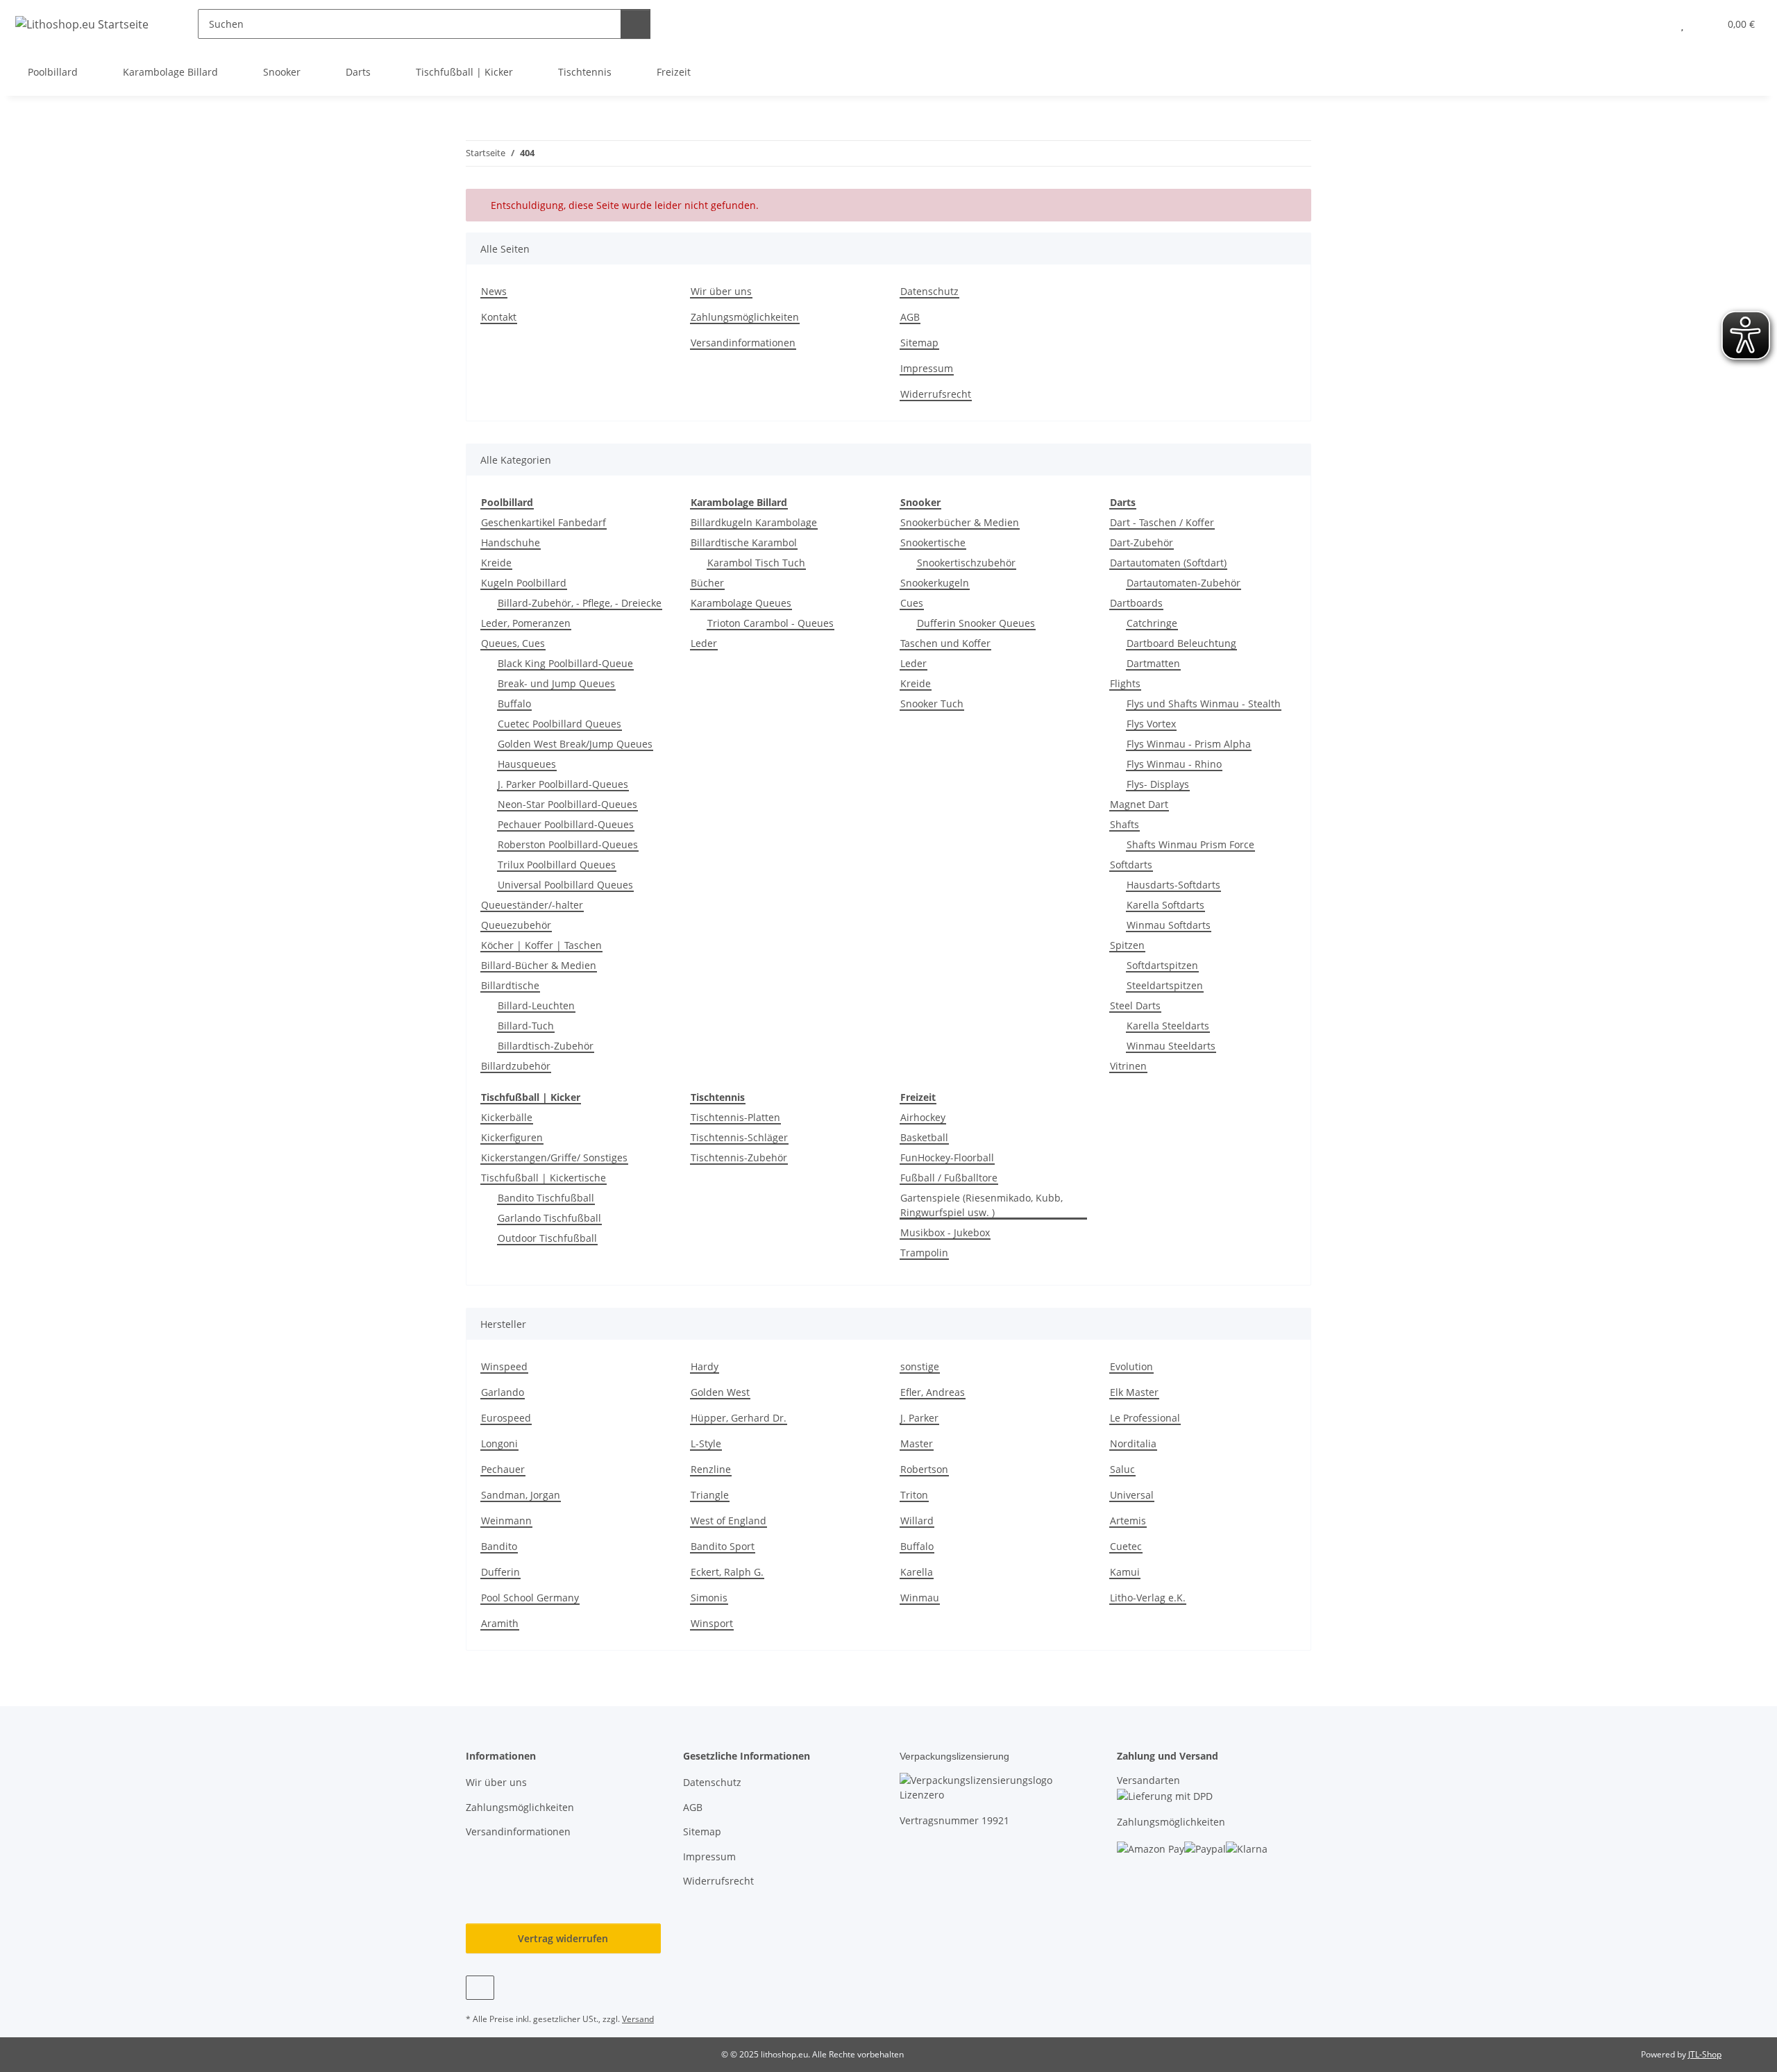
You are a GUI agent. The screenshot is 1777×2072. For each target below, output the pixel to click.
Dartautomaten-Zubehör (1184, 583)
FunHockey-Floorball (947, 1157)
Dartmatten (1153, 663)
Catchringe (1152, 623)
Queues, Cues (513, 643)
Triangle (710, 1495)
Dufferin (500, 1572)
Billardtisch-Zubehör (546, 1046)
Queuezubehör (516, 925)
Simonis (709, 1598)
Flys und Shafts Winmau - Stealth (1204, 704)
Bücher (707, 583)
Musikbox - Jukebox (945, 1232)
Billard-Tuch (526, 1026)
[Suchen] (635, 24)
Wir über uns (721, 291)
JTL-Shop (1705, 2054)
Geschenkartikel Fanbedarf (544, 522)
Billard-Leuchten (536, 1005)
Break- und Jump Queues (556, 683)
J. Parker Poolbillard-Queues (563, 784)
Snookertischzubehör (966, 563)
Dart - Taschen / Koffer (1162, 522)
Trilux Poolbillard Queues (557, 865)
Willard (917, 1521)
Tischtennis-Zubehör (739, 1157)
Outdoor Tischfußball (547, 1238)
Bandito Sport (723, 1546)
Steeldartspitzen (1165, 985)
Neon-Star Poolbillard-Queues (567, 804)
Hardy (705, 1366)
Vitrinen (1128, 1066)
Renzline (711, 1469)
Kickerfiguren (512, 1137)
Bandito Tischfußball (546, 1198)
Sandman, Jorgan (521, 1495)
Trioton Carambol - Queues (770, 623)
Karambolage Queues (741, 603)
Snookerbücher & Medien (960, 522)
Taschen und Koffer (945, 643)
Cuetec (1126, 1546)
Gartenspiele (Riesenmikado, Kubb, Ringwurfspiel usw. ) (982, 1205)
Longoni (499, 1443)
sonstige (920, 1366)
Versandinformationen (743, 343)
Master (917, 1443)
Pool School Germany (530, 1598)
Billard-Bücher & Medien (539, 965)
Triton (914, 1495)
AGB (910, 317)
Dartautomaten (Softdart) (1168, 563)
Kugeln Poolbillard (524, 583)
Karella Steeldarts (1168, 1026)
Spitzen (1127, 945)
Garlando (503, 1392)
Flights (1125, 683)
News (494, 291)
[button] (1654, 24)
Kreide (496, 563)
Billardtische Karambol (744, 542)
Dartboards (1136, 603)
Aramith (500, 1623)
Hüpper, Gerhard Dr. (739, 1418)
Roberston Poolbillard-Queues (568, 844)
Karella (917, 1572)
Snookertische (933, 542)
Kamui (1125, 1572)
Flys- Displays (1158, 784)
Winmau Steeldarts (1171, 1046)
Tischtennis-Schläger (739, 1137)
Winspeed (504, 1366)
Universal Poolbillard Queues (565, 885)
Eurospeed (506, 1418)
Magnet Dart (1139, 804)
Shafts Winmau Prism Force (1190, 844)
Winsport (712, 1623)
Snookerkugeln (935, 583)
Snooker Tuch (932, 704)
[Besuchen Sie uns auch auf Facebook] (480, 1988)
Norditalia (1133, 1443)
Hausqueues (527, 764)
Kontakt (499, 317)
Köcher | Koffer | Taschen (541, 945)
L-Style (706, 1443)
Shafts (1125, 824)
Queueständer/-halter (532, 905)
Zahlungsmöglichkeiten (745, 317)
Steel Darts (1135, 1005)
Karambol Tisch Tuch (756, 563)
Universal (1132, 1495)
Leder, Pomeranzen (526, 623)
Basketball (924, 1137)
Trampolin (924, 1253)
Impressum (927, 368)
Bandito (499, 1546)
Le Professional (1145, 1418)
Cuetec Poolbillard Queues (559, 724)
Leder (704, 643)
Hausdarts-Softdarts (1173, 885)
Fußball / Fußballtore (949, 1178)
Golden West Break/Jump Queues (575, 744)
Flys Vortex (1151, 724)
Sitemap (919, 343)
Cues (912, 603)
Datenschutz (929, 291)
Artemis (1128, 1521)
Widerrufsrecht (936, 394)
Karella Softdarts (1165, 905)
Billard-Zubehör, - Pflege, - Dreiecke (580, 603)
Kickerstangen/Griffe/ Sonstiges (554, 1157)
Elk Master (1134, 1392)
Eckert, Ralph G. (727, 1572)
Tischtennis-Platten (735, 1117)
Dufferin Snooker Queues (976, 623)
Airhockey (923, 1117)
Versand (638, 2019)
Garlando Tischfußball (549, 1218)
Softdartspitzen (1162, 965)
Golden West (720, 1392)
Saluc (1122, 1469)
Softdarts (1131, 865)
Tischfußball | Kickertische (544, 1178)
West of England (729, 1521)
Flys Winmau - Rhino (1174, 764)
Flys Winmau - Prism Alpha (1189, 744)
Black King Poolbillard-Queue (565, 663)
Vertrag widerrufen (563, 1938)
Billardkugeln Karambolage (754, 522)
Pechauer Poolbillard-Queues (566, 824)
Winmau (920, 1598)
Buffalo (514, 704)
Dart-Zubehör (1142, 542)
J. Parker (919, 1418)
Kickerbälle (507, 1117)
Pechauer (503, 1469)
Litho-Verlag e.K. (1148, 1598)
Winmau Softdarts (1169, 925)
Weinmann (506, 1521)
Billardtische (510, 985)
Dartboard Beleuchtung (1181, 643)
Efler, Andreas (933, 1392)
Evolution (1131, 1366)
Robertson (924, 1469)
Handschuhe (511, 542)
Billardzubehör (516, 1066)
